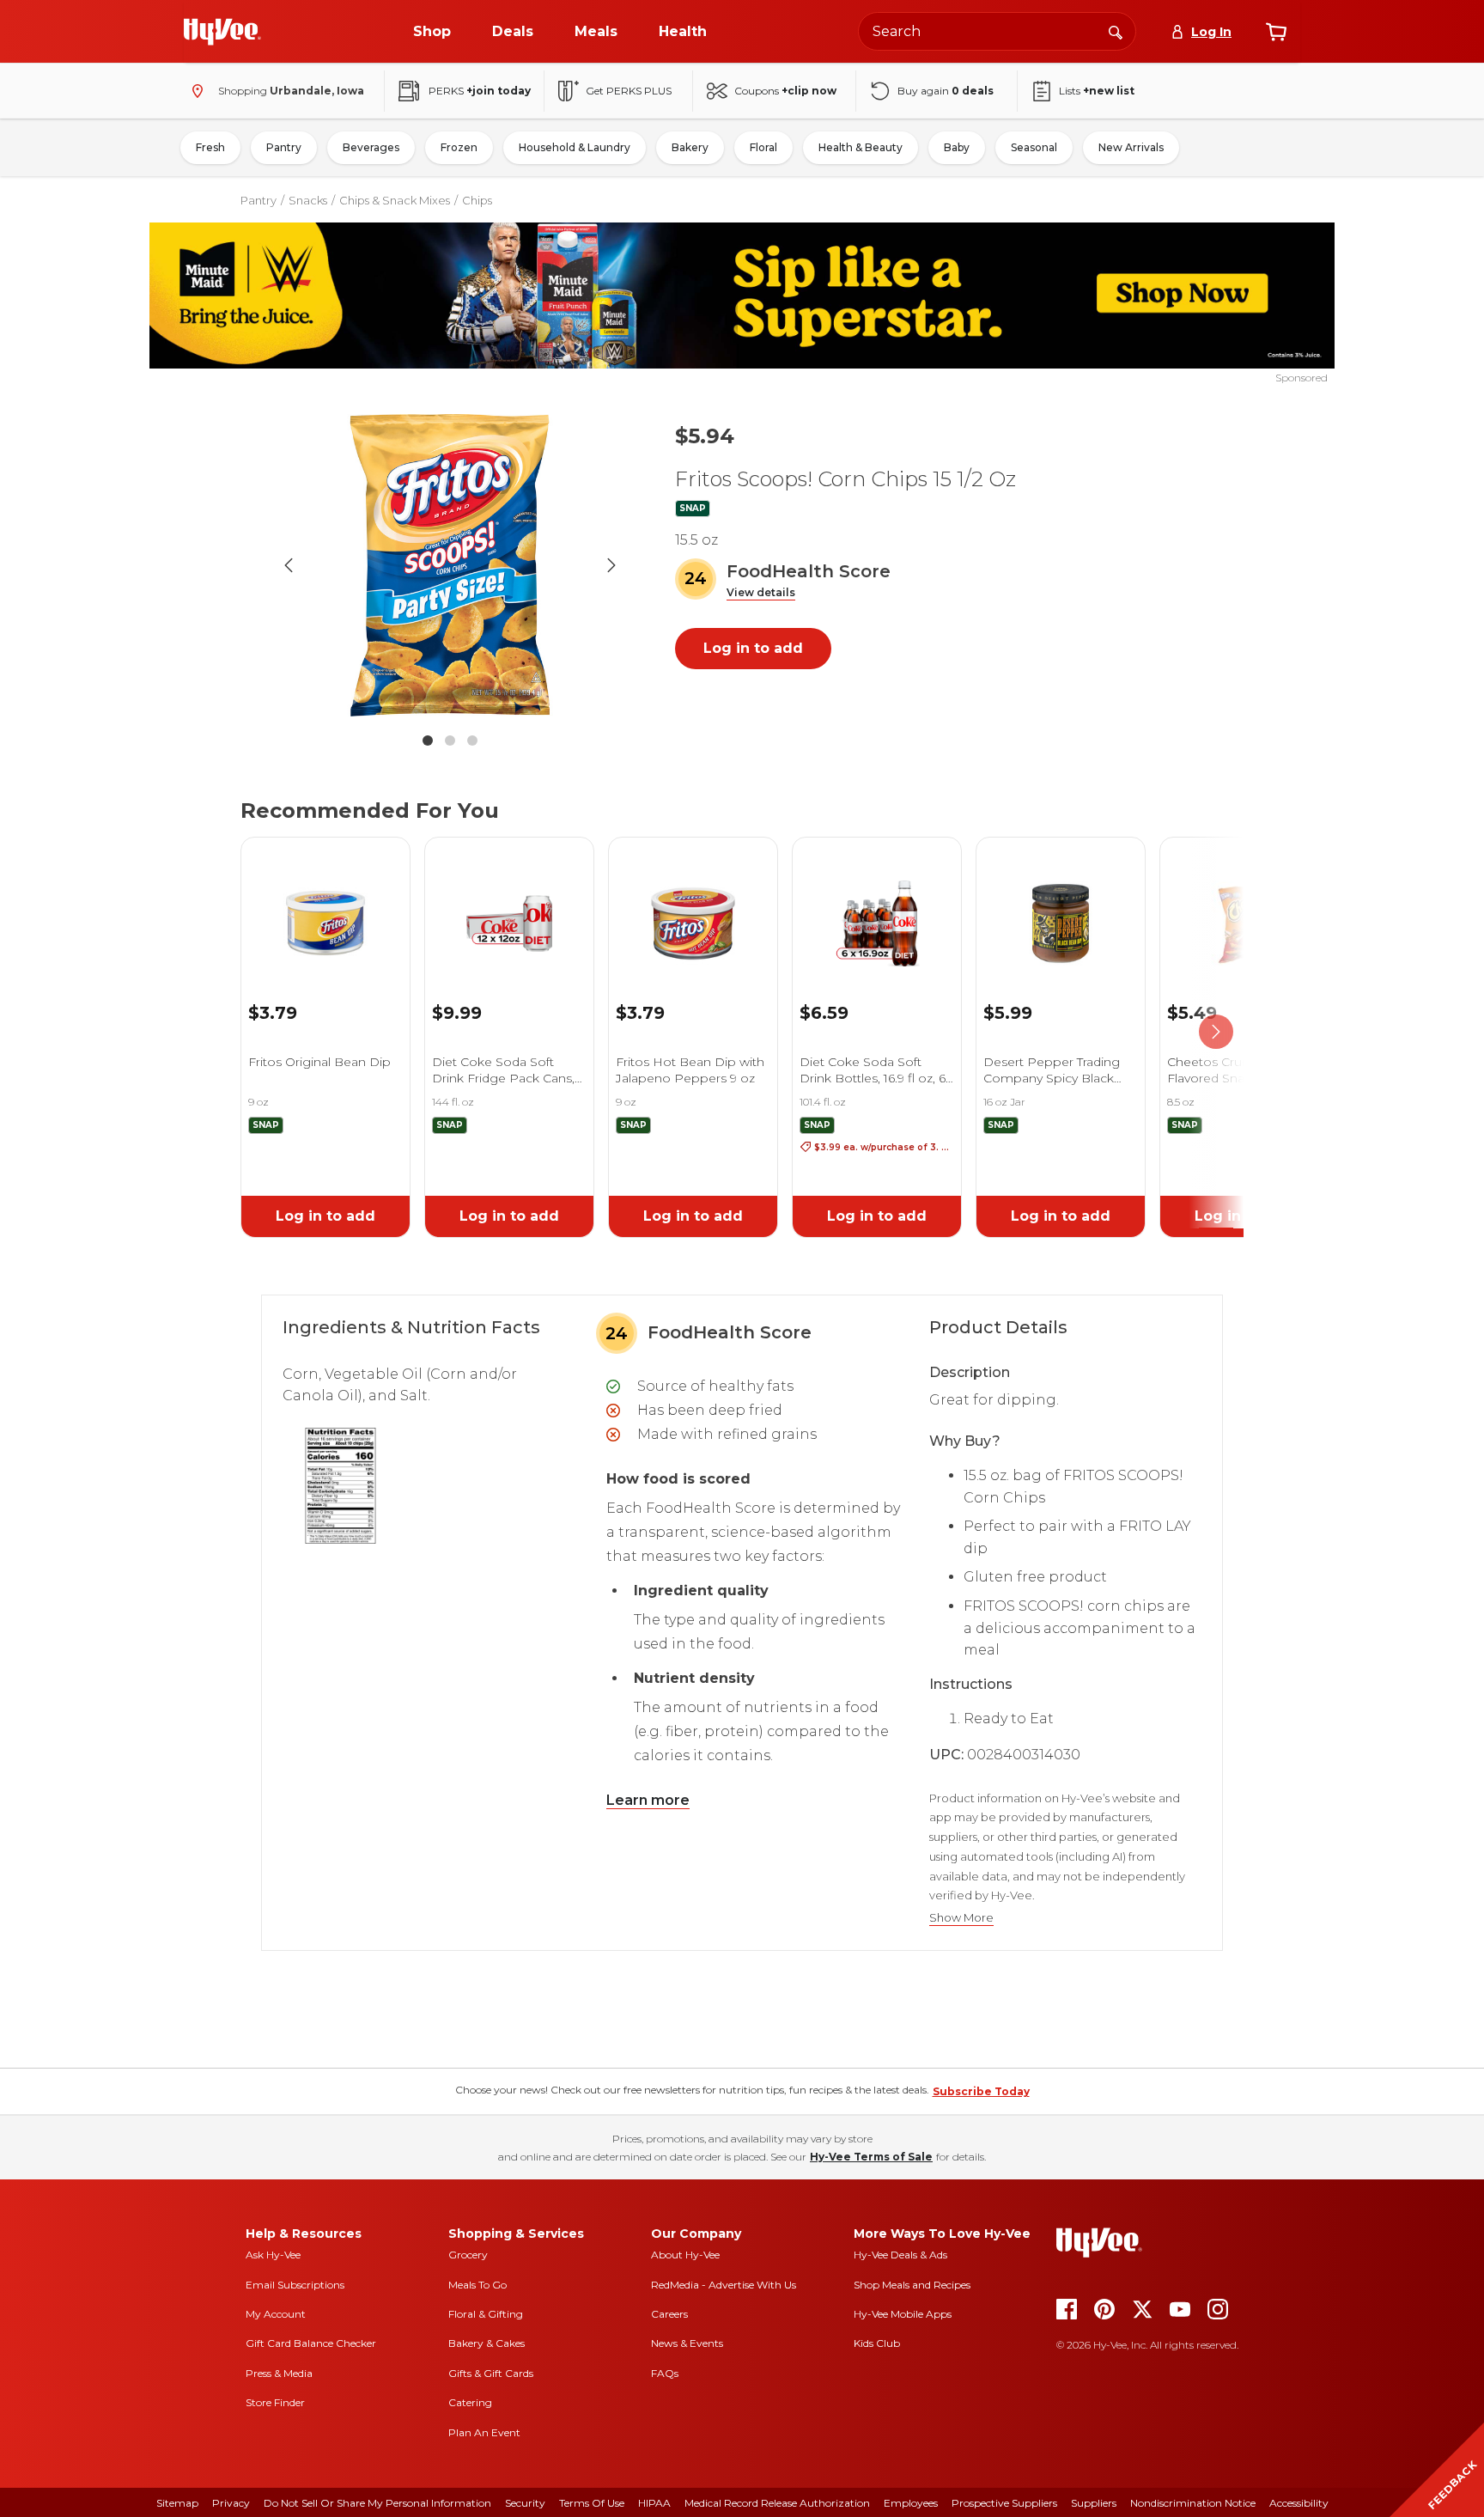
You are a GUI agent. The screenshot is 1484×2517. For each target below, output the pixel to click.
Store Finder (275, 2402)
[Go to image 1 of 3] (428, 740)
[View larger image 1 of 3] (450, 565)
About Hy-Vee (685, 2255)
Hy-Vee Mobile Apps (903, 2314)
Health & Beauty (861, 147)
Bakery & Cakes (487, 2343)
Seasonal (1034, 147)
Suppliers (1094, 2503)
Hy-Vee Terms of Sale (871, 2157)
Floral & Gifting (486, 2314)
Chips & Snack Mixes (395, 200)
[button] (761, 593)
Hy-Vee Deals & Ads (900, 2255)
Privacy (231, 2503)
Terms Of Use (592, 2503)
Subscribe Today (981, 2091)
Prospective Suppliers (1004, 2503)
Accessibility (1299, 2503)
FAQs (665, 2373)
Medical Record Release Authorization (777, 2503)
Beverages (371, 147)
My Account (276, 2314)
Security (525, 2503)
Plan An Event (484, 2432)
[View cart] (1276, 32)
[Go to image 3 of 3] (472, 740)
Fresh (210, 147)
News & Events (687, 2343)
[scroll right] (1216, 1033)
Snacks (308, 200)
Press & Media (279, 2373)
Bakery (690, 147)
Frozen (459, 147)
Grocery (468, 2255)
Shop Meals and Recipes (912, 2285)
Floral (763, 147)
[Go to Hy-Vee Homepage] (222, 32)
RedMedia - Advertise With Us (724, 2285)
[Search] (1116, 31)
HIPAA (654, 2503)
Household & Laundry (575, 147)
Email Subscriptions (295, 2285)
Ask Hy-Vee (273, 2255)
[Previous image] (289, 565)
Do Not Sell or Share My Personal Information (377, 2503)
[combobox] (997, 31)
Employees (911, 2503)
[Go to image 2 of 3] (450, 740)
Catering (470, 2402)
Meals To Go (477, 2285)
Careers (669, 2314)
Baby (957, 147)
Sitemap (177, 2503)
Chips (477, 200)
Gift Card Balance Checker (311, 2343)
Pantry (284, 147)
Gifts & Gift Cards (491, 2373)
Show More (961, 1918)
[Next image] (611, 565)
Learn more (648, 1800)
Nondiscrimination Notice (1193, 2503)
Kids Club (877, 2343)
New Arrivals (1131, 147)
